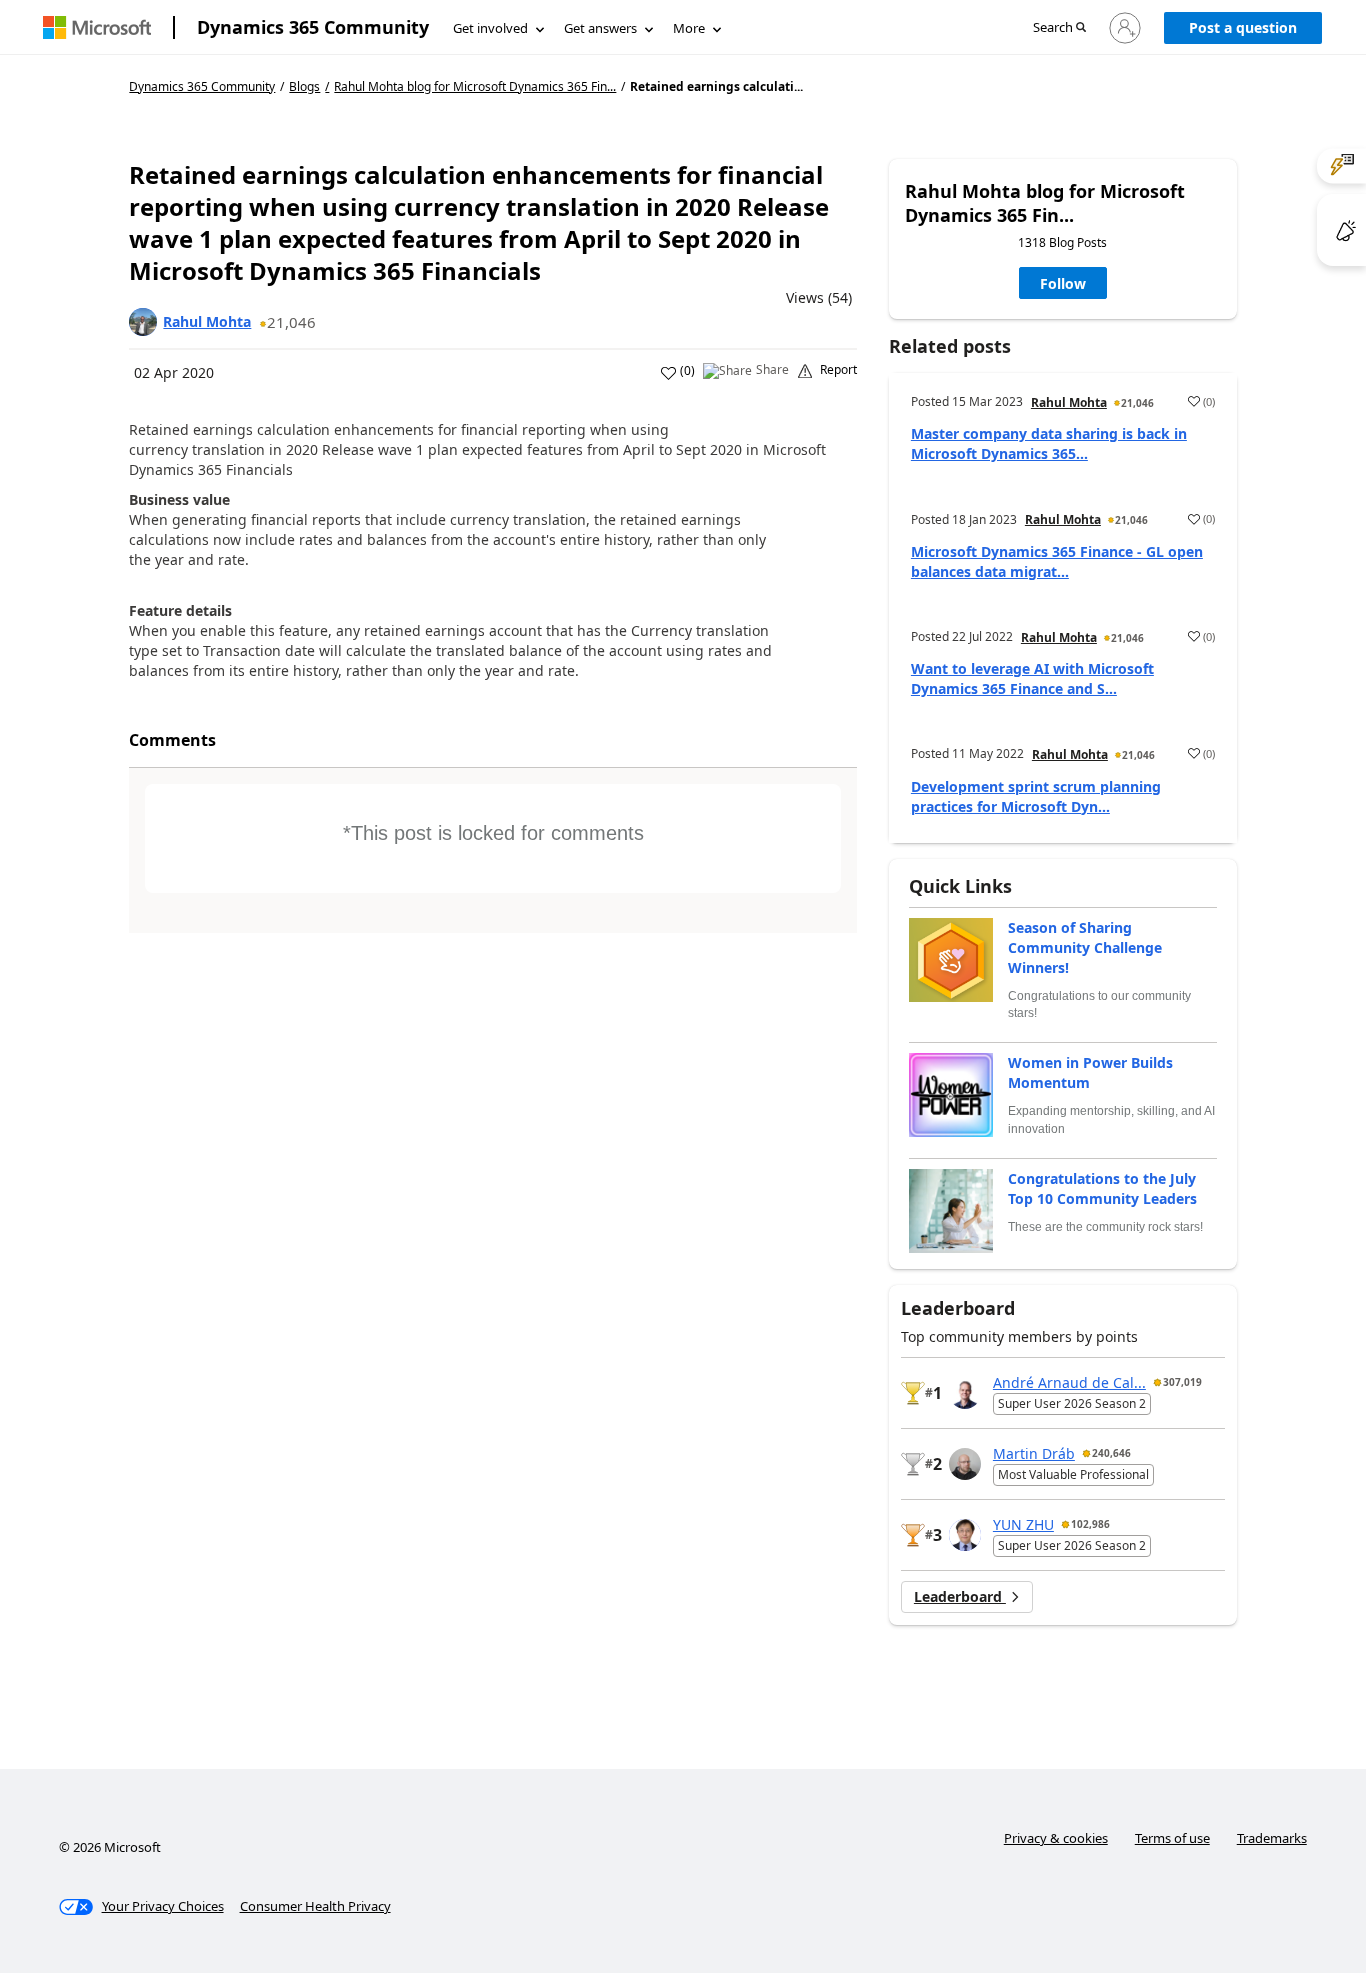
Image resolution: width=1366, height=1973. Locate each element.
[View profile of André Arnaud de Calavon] (965, 1393)
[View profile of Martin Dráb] (965, 1464)
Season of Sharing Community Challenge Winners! (1085, 947)
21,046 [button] (291, 322)
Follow (1063, 283)
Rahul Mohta (207, 321)
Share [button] (772, 370)
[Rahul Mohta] (143, 322)
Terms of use (1172, 1838)
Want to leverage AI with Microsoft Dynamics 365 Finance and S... (1032, 678)
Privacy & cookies (1056, 1838)
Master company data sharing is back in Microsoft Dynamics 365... (1049, 443)
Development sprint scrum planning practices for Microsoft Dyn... (1036, 796)
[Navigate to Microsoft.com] (97, 27)
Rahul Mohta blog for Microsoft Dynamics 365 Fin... (475, 87)
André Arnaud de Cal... (1069, 1382)
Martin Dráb (1034, 1453)
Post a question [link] (1243, 27)
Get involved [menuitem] (490, 28)
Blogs (304, 86)
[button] (1059, 28)
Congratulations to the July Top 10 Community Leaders (1102, 1188)
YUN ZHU (1023, 1524)
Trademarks (1272, 1838)
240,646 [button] (1111, 1453)
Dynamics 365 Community (313, 27)
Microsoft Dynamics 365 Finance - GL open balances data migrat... (1057, 561)
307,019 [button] (1182, 1382)
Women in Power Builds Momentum (1090, 1072)
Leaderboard (960, 1596)
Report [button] (838, 370)
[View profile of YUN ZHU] (965, 1535)
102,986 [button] (1090, 1524)
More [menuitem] (689, 28)
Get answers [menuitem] (600, 28)
